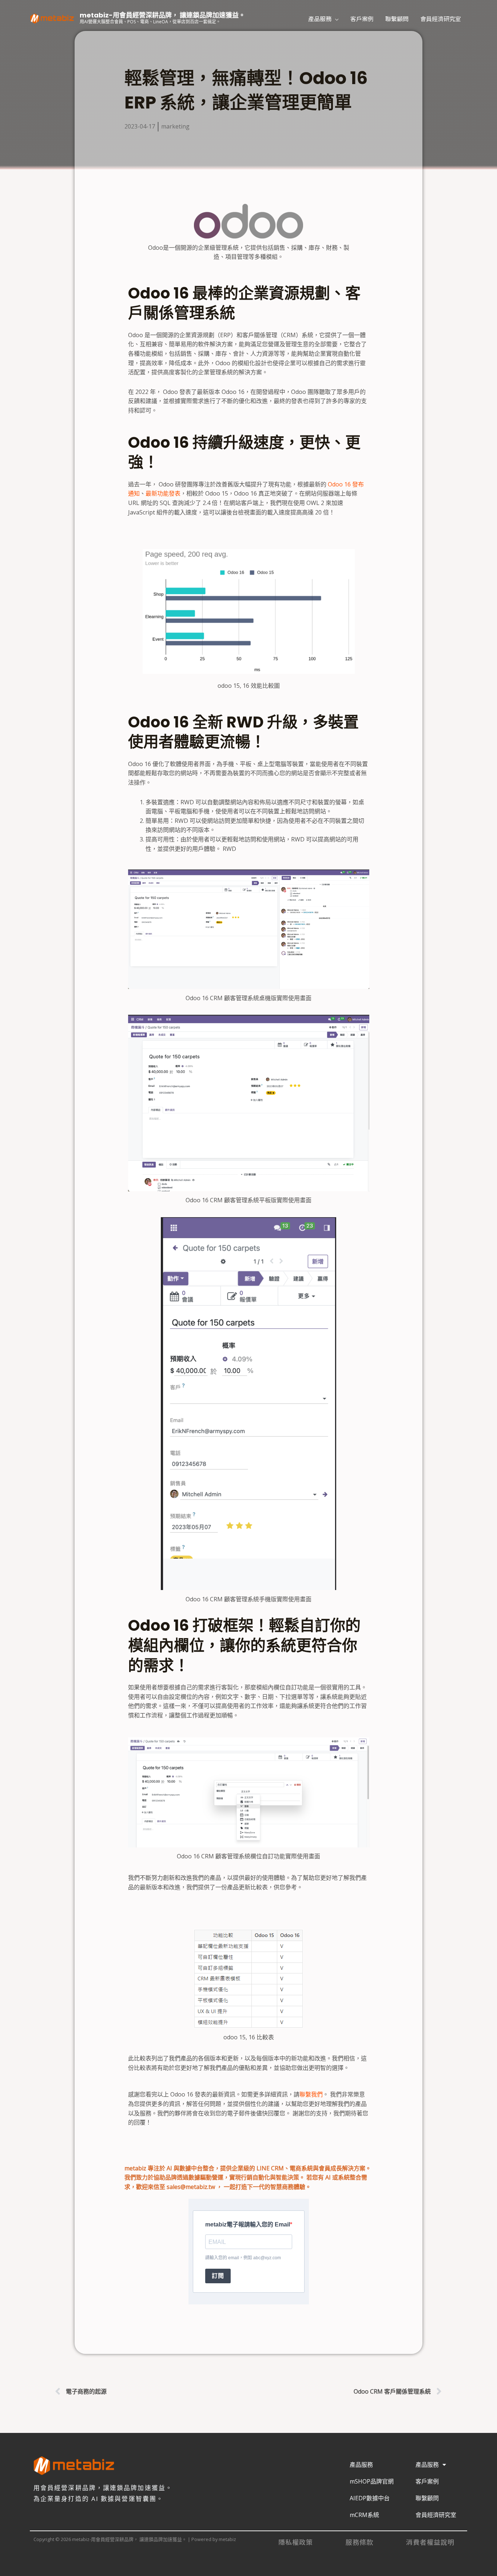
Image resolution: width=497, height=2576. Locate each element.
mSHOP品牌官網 (372, 2481)
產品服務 (320, 19)
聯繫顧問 (397, 19)
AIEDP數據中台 (370, 2498)
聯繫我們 (311, 2094)
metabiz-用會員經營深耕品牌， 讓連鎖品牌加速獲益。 (162, 15)
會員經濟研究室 (441, 19)
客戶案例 (362, 19)
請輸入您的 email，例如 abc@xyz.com (243, 2258)
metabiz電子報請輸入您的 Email (248, 2224)
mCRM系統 (364, 2515)
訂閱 (218, 2276)
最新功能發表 (163, 493)
